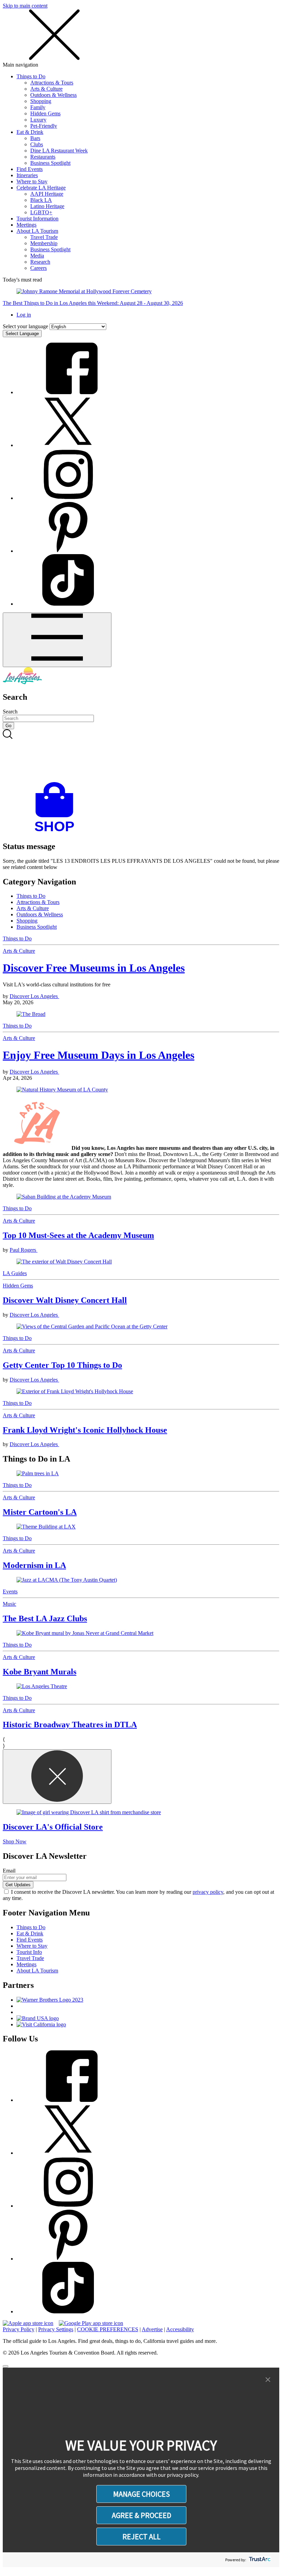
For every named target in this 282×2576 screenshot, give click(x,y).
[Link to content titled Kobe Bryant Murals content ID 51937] (141, 1633)
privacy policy (208, 1892)
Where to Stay (32, 181)
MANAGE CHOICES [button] (142, 2494)
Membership (44, 243)
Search (10, 712)
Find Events (30, 169)
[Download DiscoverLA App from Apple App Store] (28, 2323)
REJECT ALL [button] (142, 2537)
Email (9, 1871)
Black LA (41, 200)
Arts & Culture (46, 89)
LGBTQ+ (41, 212)
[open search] (141, 756)
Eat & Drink (30, 132)
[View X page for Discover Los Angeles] (68, 445)
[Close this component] (57, 1777)
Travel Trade (44, 237)
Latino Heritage (47, 206)
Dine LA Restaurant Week (59, 151)
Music (9, 1604)
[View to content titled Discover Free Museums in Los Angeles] (141, 1014)
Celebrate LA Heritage (41, 188)
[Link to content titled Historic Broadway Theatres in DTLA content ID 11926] (141, 1686)
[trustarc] (259, 2560)
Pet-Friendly (44, 126)
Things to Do (31, 76)
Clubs (37, 144)
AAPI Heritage (47, 194)
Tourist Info (29, 1952)
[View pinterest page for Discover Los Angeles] (68, 551)
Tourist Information (37, 219)
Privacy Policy (19, 2329)
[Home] (22, 682)
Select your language (25, 326)
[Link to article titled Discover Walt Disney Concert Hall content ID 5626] (141, 1262)
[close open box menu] (54, 59)
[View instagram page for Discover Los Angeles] (68, 498)
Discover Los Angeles (34, 996)
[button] (268, 2380)
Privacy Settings (56, 2329)
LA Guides (15, 1273)
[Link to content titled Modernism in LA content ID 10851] (141, 1527)
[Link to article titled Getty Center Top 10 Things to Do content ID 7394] (141, 1327)
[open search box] (141, 756)
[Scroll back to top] (6, 2366)
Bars (35, 138)
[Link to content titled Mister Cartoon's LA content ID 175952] (141, 1474)
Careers (39, 268)
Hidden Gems (45, 113)
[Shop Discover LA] (57, 832)
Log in (24, 315)
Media (37, 256)
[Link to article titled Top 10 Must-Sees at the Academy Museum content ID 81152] (141, 1197)
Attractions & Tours (52, 83)
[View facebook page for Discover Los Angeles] (68, 392)
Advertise (152, 2329)
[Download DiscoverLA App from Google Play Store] (91, 2323)
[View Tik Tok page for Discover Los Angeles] (68, 604)
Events (10, 1592)
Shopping (41, 101)
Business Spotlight (50, 163)
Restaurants (43, 157)
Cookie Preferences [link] (108, 2329)
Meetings (26, 225)
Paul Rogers (24, 1250)
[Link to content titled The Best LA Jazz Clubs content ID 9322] (141, 1580)
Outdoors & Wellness (53, 95)
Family (38, 107)
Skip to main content (25, 6)
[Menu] (57, 640)
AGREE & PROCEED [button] (142, 2515)
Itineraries (27, 175)
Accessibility (180, 2329)
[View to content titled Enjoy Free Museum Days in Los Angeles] (141, 1090)
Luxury (38, 120)
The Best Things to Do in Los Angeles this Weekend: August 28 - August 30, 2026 (93, 303)
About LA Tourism (37, 231)
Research (40, 262)
